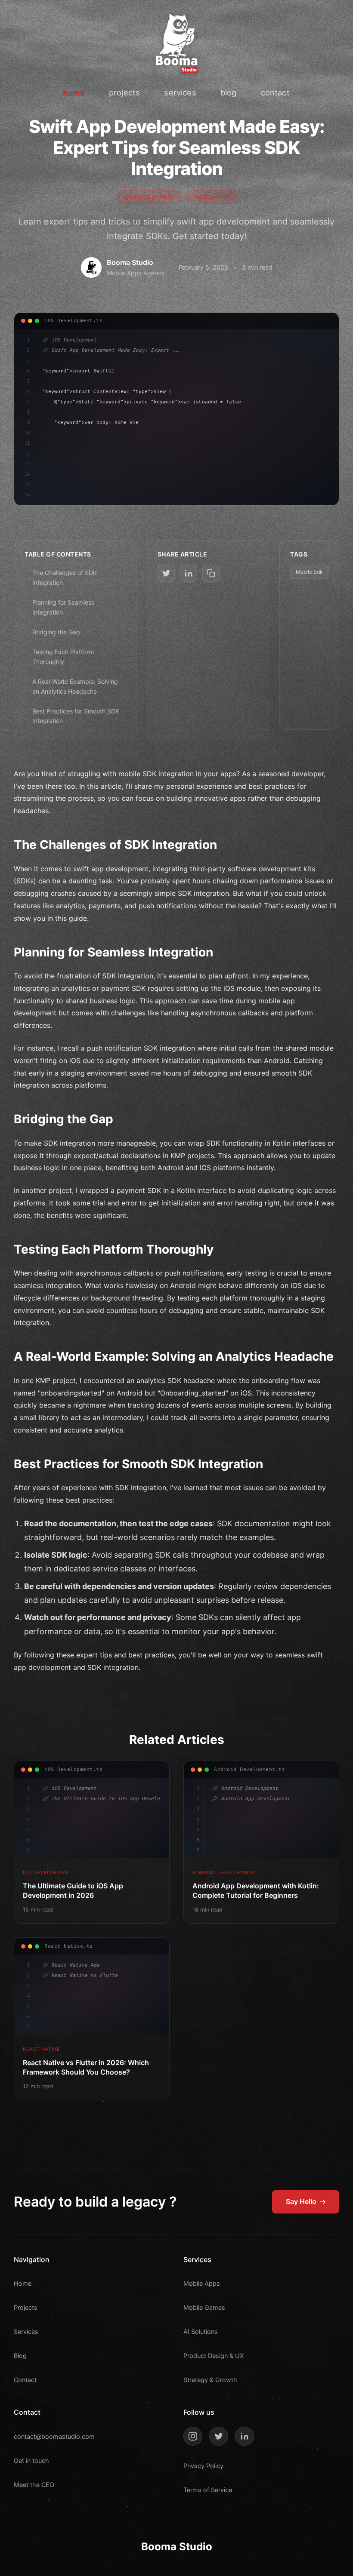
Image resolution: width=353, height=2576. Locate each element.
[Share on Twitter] (166, 573)
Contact (25, 2380)
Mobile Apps (202, 2283)
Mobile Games (204, 2307)
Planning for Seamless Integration (63, 607)
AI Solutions (201, 2332)
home (74, 92)
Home (23, 2283)
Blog (20, 2356)
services (180, 92)
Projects (26, 2307)
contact (275, 92)
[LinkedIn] (245, 2436)
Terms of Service (208, 2490)
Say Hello (301, 2201)
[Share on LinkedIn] (189, 573)
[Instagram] (193, 2436)
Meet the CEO (34, 2485)
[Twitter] (219, 2436)
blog (229, 92)
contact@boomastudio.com (54, 2436)
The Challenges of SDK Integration (65, 577)
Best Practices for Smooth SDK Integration (76, 716)
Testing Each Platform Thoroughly (63, 656)
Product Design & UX (214, 2356)
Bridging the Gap (56, 632)
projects (124, 92)
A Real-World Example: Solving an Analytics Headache (75, 686)
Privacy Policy (203, 2466)
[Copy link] (211, 573)
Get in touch (31, 2461)
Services (26, 2332)
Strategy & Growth (210, 2380)
